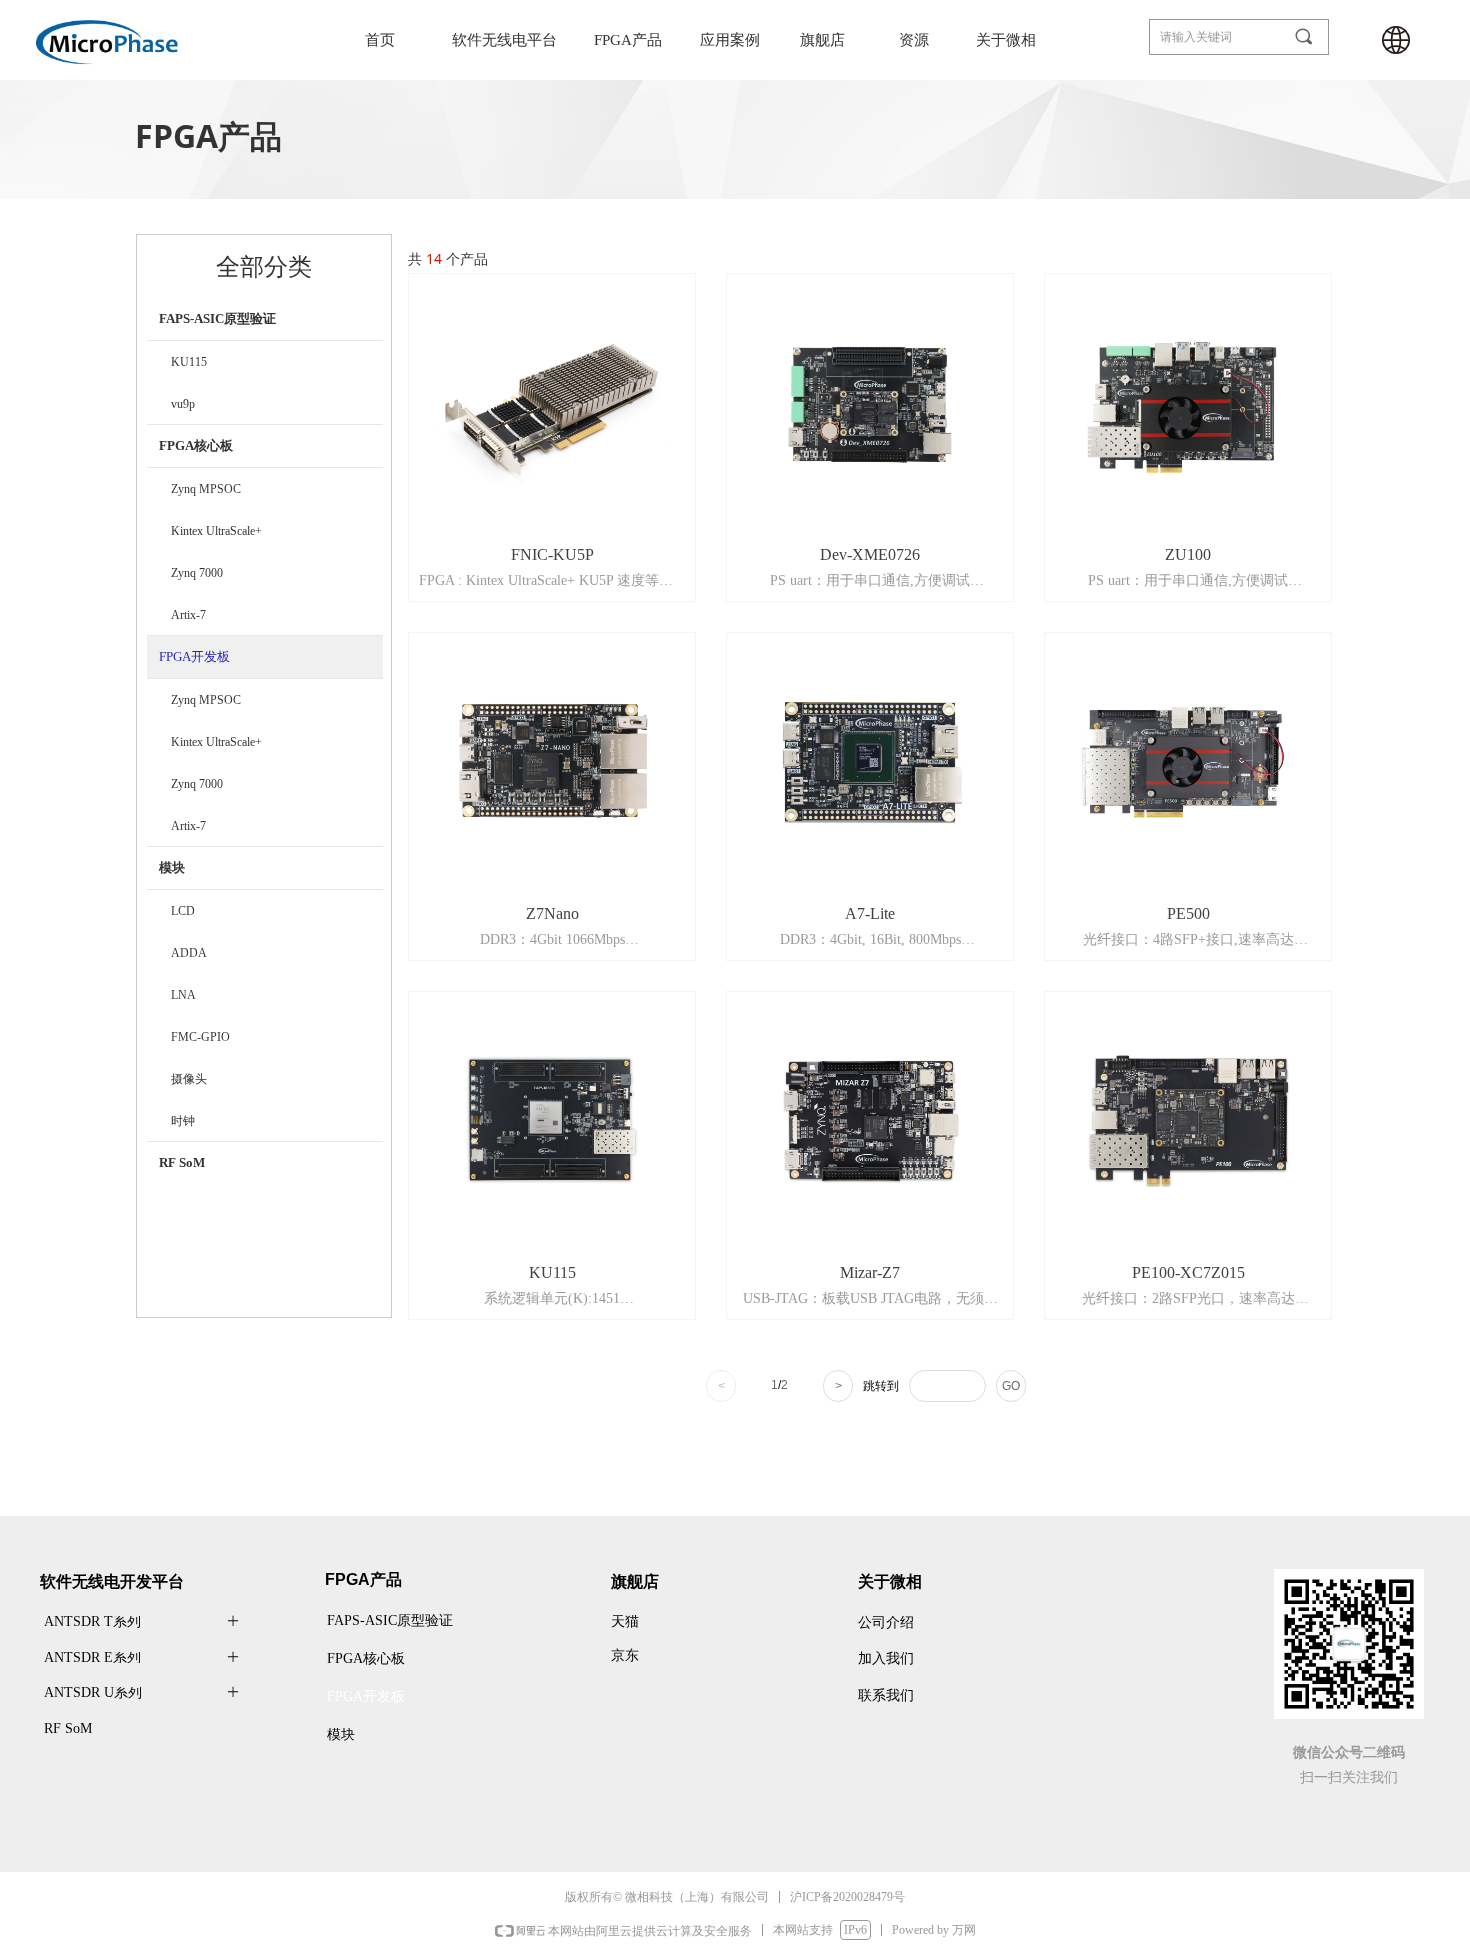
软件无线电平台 (504, 40)
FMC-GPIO (200, 1037)
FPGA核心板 (196, 445)
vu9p (183, 404)
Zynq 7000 (197, 573)
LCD (183, 911)
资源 (914, 40)
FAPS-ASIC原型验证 (217, 318)
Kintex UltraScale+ (216, 531)
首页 (380, 40)
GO (1011, 1386)
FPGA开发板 (194, 656)
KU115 (189, 362)
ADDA (189, 953)
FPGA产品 (628, 40)
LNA (183, 995)
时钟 (183, 1121)
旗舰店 (822, 40)
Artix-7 (188, 615)
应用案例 (730, 40)
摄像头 (189, 1079)
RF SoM (182, 1162)
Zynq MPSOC (206, 489)
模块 (172, 867)
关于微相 (1006, 40)
